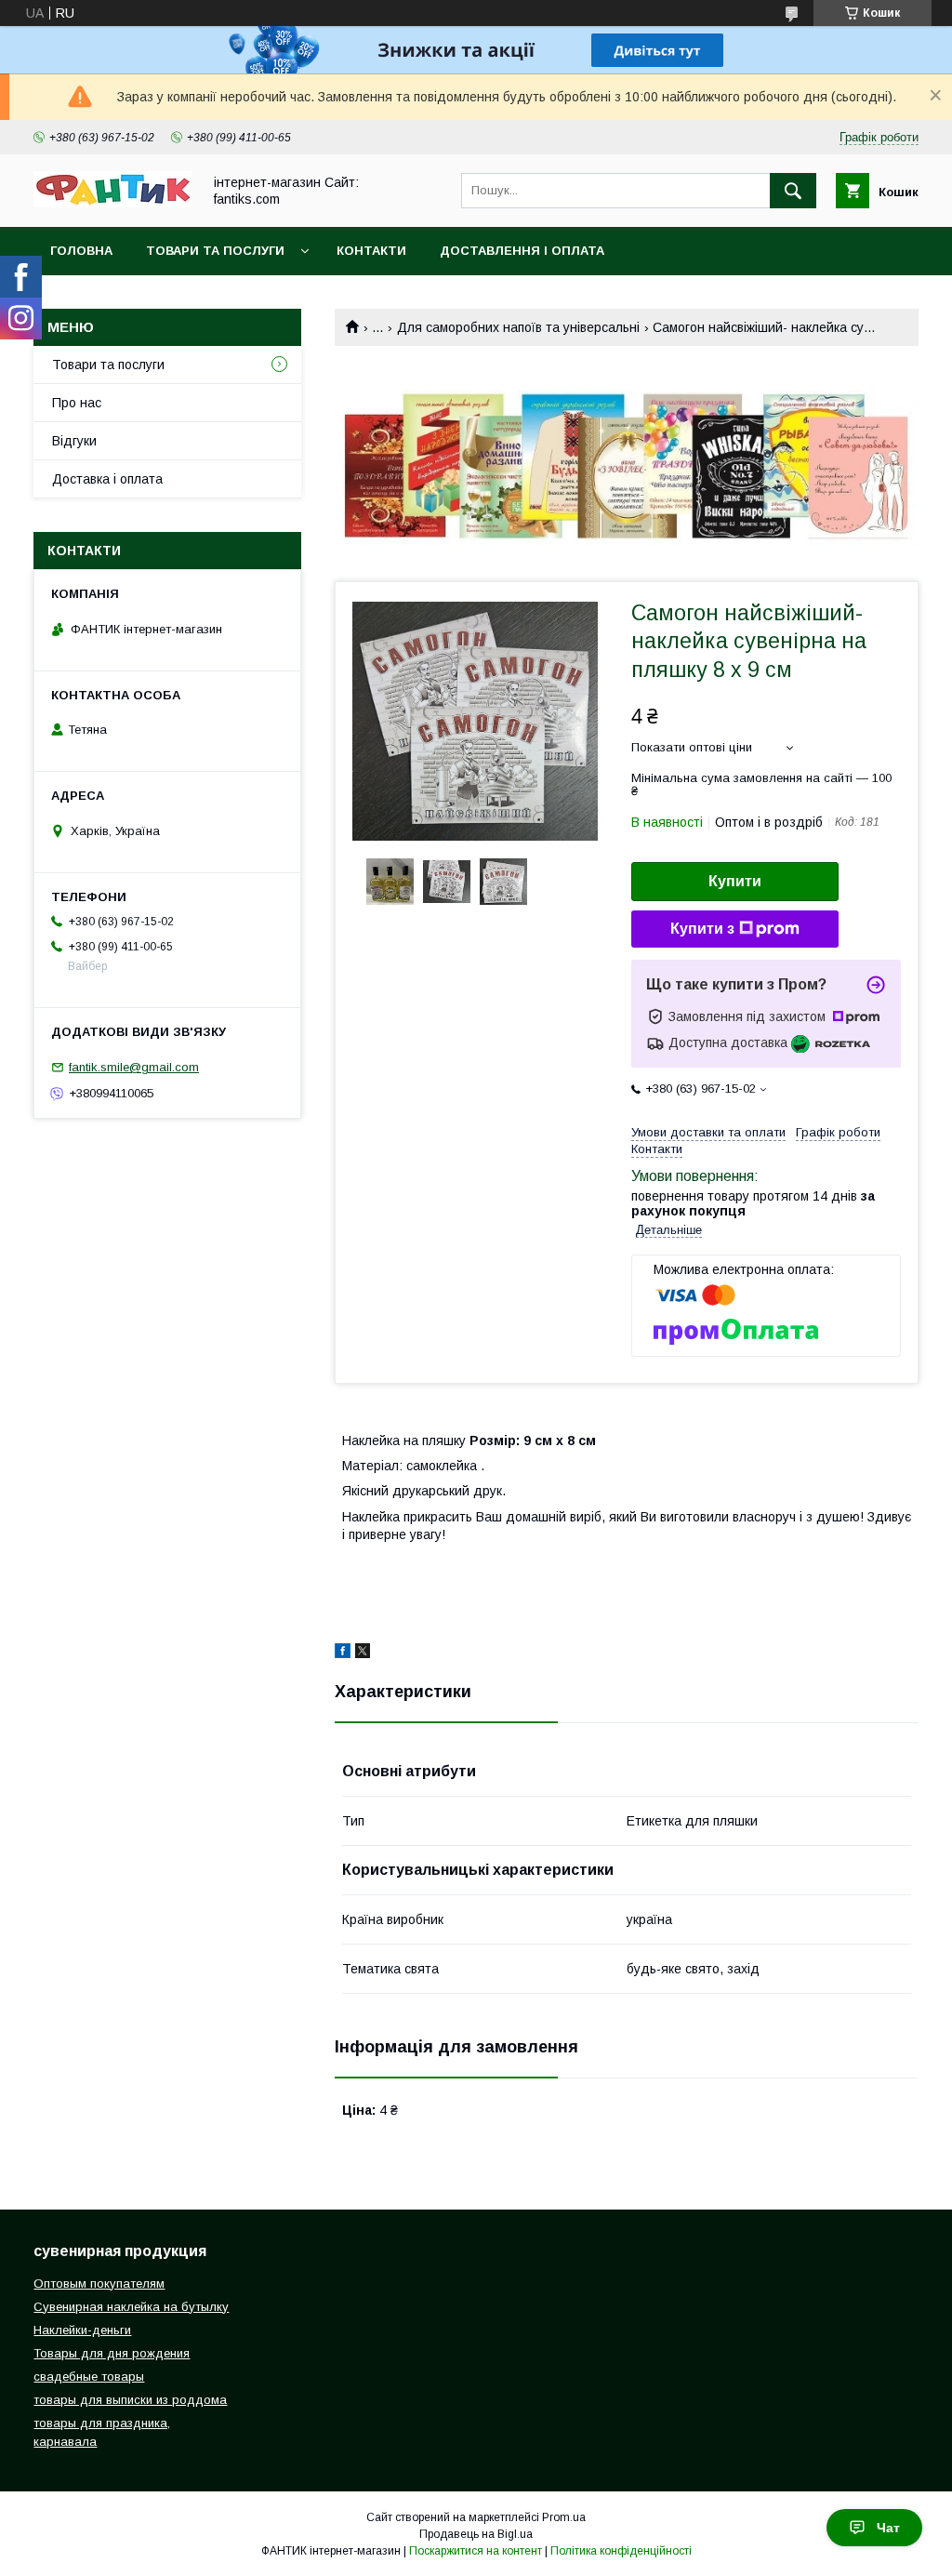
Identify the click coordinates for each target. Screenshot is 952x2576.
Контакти (371, 251)
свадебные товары (89, 2377)
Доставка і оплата (107, 479)
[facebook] (343, 1653)
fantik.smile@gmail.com (134, 1067)
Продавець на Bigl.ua (476, 2534)
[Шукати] (793, 191)
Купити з (702, 929)
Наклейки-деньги (82, 2330)
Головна (81, 251)
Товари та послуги (215, 251)
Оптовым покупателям (99, 2284)
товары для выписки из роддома (130, 2400)
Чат (888, 2528)
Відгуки (74, 441)
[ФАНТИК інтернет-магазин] (112, 203)
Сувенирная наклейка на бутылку (131, 2307)
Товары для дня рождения (112, 2353)
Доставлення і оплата (522, 251)
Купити (735, 881)
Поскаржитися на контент (476, 2551)
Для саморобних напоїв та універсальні (518, 327)
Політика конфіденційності (621, 2551)
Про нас (77, 403)
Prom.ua (564, 2517)
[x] (363, 1653)
